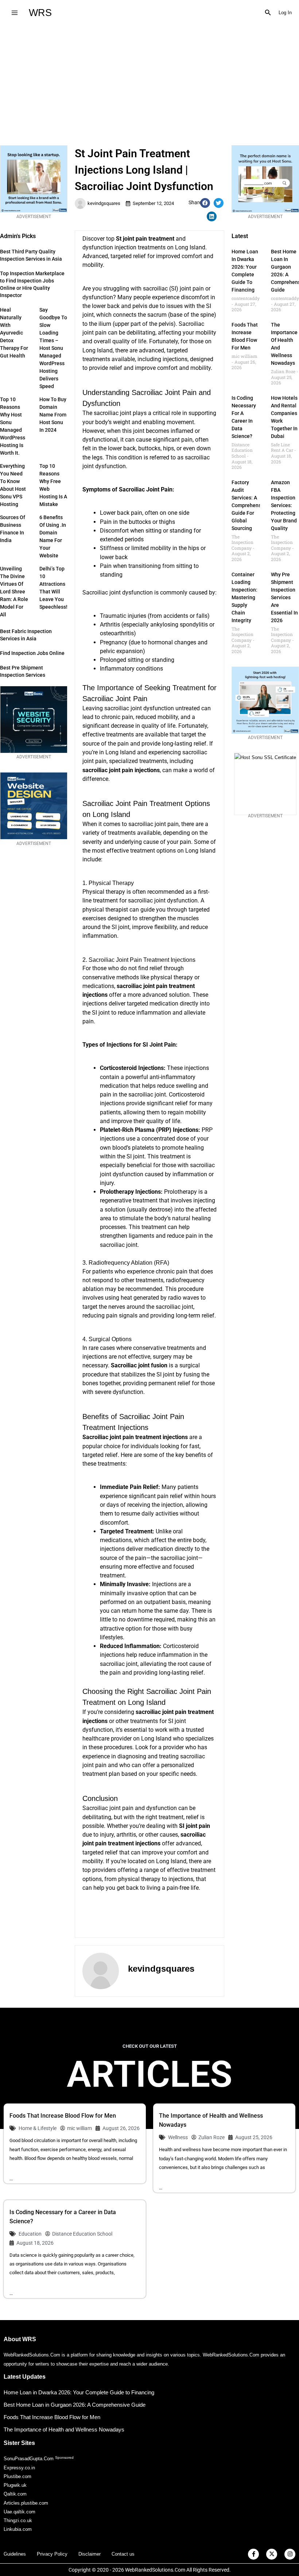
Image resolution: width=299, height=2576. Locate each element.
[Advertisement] (149, 80)
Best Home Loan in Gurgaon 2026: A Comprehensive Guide (75, 2405)
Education (30, 2234)
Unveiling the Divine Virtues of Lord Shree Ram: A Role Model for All (14, 592)
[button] (268, 13)
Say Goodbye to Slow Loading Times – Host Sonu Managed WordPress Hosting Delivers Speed (53, 348)
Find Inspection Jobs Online (32, 653)
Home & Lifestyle (38, 2128)
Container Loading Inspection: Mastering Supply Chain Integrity (244, 597)
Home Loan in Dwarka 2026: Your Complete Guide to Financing (79, 2392)
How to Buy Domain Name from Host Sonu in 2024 (53, 415)
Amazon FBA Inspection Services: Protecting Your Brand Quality (284, 505)
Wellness (178, 2137)
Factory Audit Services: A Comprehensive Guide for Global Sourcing (250, 505)
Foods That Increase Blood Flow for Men (63, 2116)
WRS (40, 13)
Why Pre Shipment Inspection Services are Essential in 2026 (284, 597)
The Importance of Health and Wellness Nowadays (64, 2429)
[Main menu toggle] (14, 13)
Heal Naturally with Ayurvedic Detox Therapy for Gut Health (14, 333)
